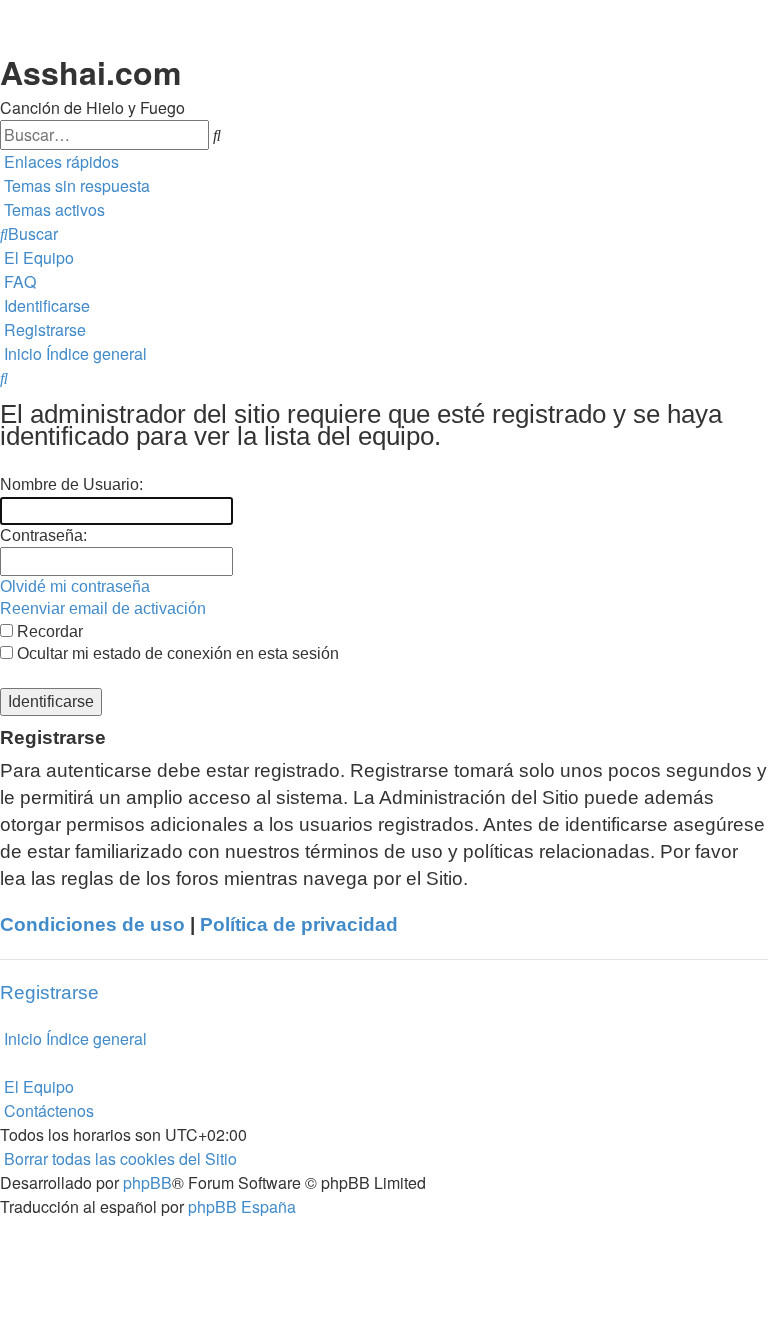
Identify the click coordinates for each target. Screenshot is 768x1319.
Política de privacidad (299, 924)
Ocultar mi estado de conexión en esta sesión (176, 653)
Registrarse (49, 992)
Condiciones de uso (92, 924)
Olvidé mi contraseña (75, 586)
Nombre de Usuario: (71, 484)
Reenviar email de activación (103, 608)
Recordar (48, 631)
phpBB (147, 1182)
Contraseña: (43, 535)
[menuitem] (75, 186)
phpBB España (242, 1206)
